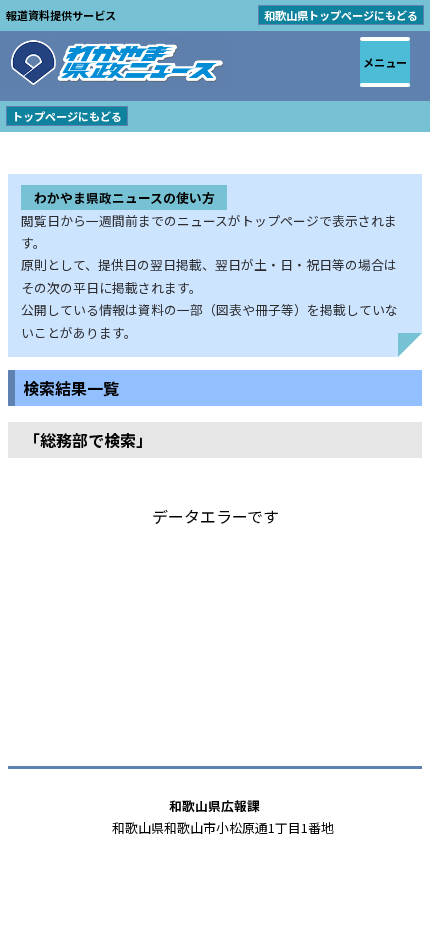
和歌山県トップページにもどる (341, 15)
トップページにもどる (67, 116)
